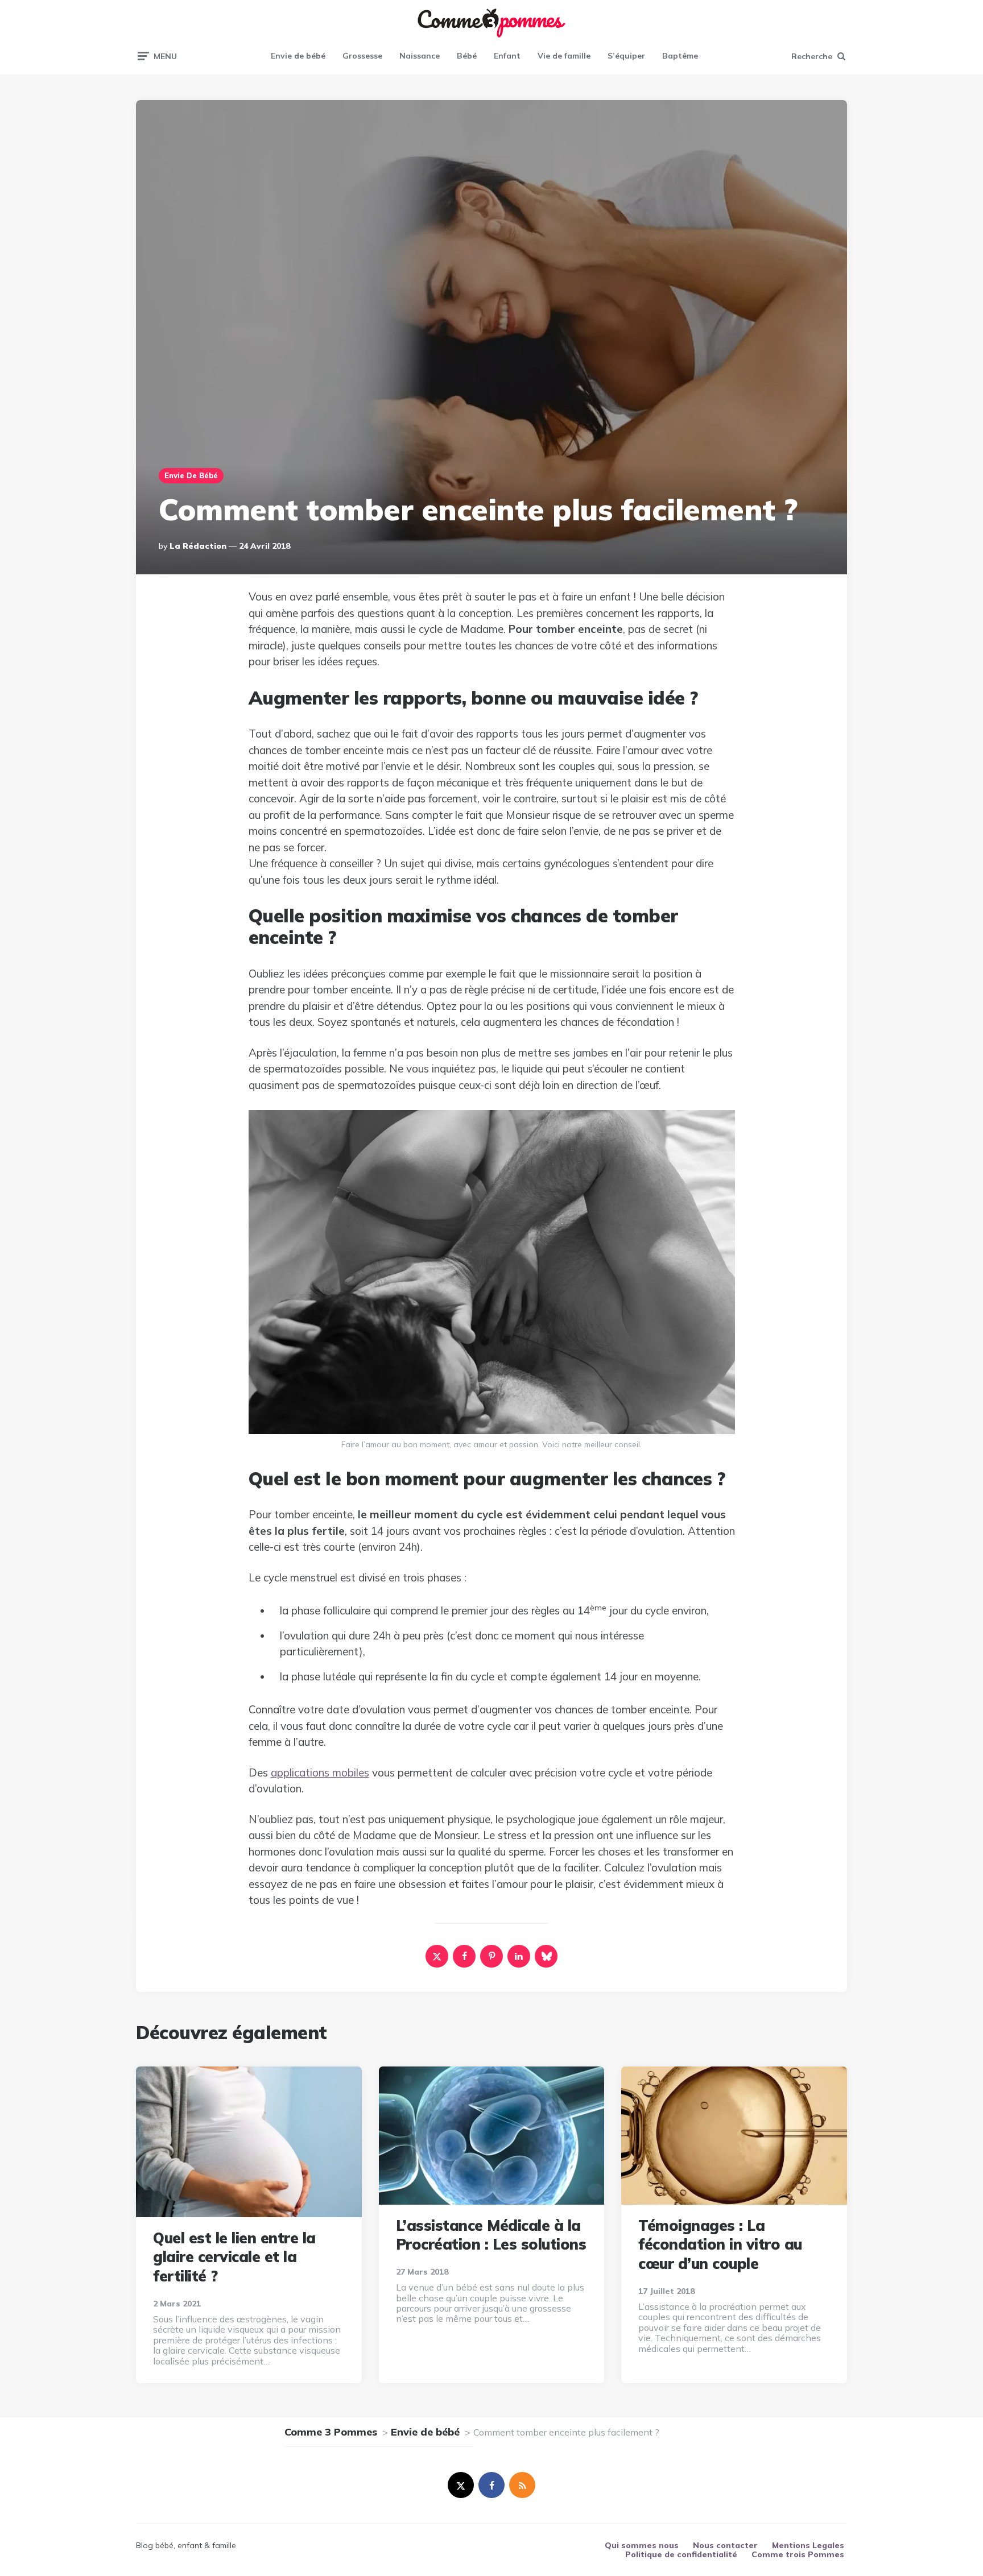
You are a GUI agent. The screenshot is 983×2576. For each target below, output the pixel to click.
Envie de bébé (298, 56)
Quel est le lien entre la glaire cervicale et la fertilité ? (234, 2257)
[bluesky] (546, 1956)
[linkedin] (519, 1956)
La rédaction (198, 546)
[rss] (522, 2485)
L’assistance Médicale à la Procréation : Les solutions (491, 2235)
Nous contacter (725, 2545)
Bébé (467, 56)
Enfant (507, 56)
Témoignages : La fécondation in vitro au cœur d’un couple (720, 2245)
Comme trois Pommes (798, 2554)
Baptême (680, 56)
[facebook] (464, 1956)
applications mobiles (320, 1772)
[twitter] (461, 2485)
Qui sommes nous (642, 2545)
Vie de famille (564, 56)
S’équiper (626, 56)
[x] (437, 1956)
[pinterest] (491, 1956)
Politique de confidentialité (681, 2554)
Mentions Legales (808, 2545)
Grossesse (362, 56)
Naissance (420, 56)
